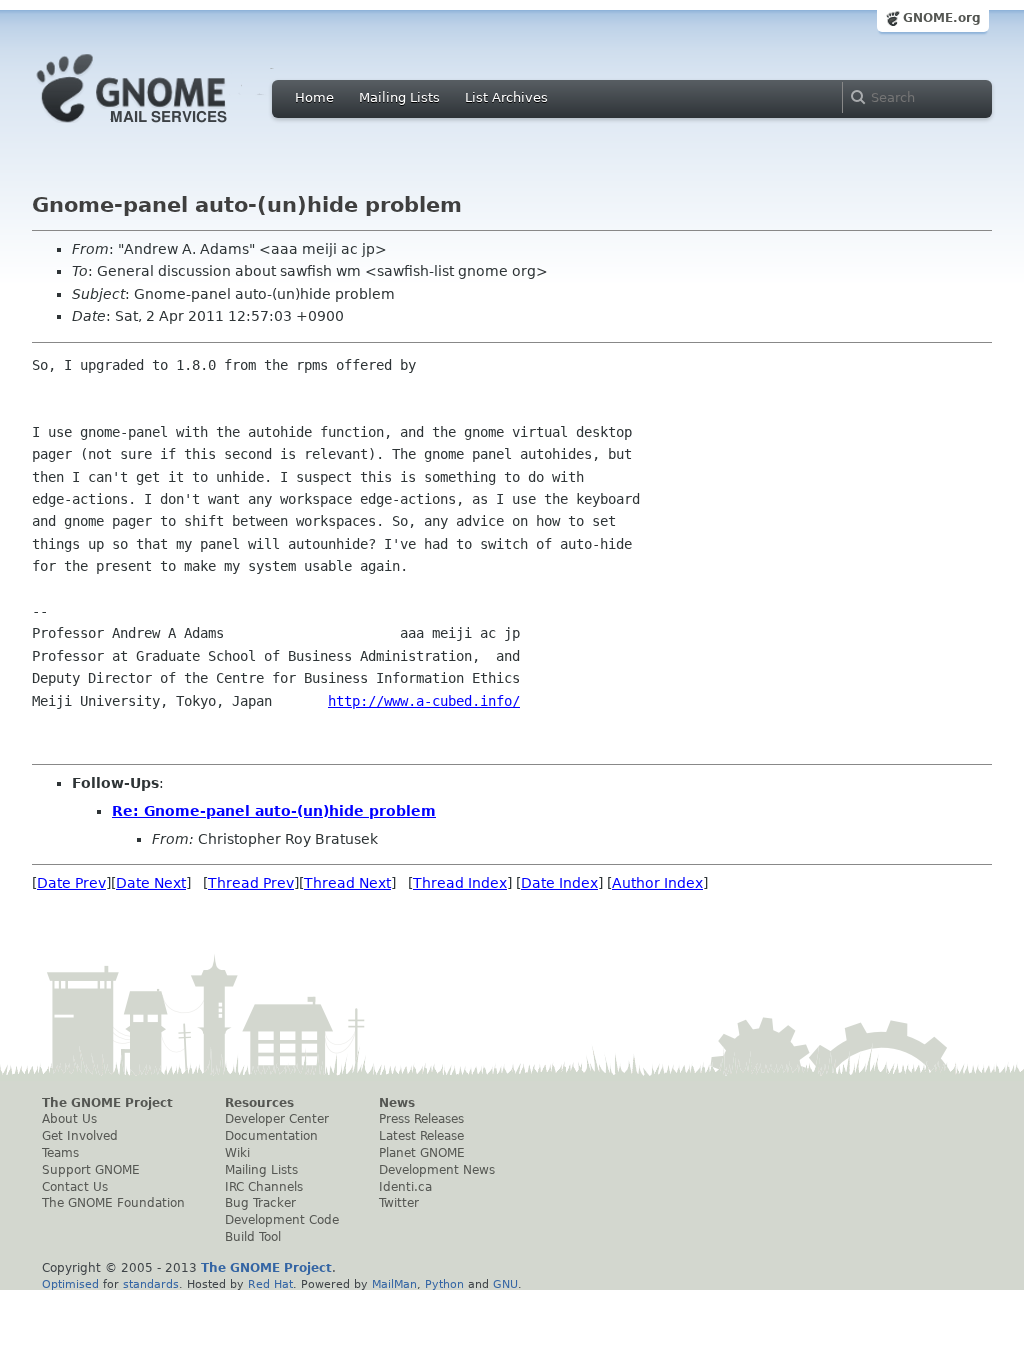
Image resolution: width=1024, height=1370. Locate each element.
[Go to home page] (162, 128)
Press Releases (421, 1119)
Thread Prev (251, 883)
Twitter (399, 1203)
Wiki (237, 1153)
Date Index (559, 883)
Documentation (271, 1136)
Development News (437, 1170)
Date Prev (71, 883)
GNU (505, 1284)
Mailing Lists (399, 97)
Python (444, 1284)
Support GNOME (91, 1170)
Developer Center (277, 1119)
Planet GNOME (422, 1153)
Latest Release (421, 1136)
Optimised (70, 1284)
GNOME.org (942, 18)
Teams (60, 1153)
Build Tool (253, 1237)
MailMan (394, 1284)
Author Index (657, 883)
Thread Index (460, 883)
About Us (69, 1119)
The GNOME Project (107, 1103)
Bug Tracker (260, 1203)
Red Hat (270, 1284)
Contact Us (75, 1187)
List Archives (506, 97)
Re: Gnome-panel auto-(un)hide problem (274, 811)
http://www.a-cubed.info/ (424, 701)
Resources (259, 1103)
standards (151, 1284)
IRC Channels (264, 1187)
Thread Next (347, 883)
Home (314, 97)
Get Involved (80, 1136)
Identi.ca (405, 1187)
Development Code (282, 1220)
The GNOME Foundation (113, 1203)
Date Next (151, 883)
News (397, 1103)
